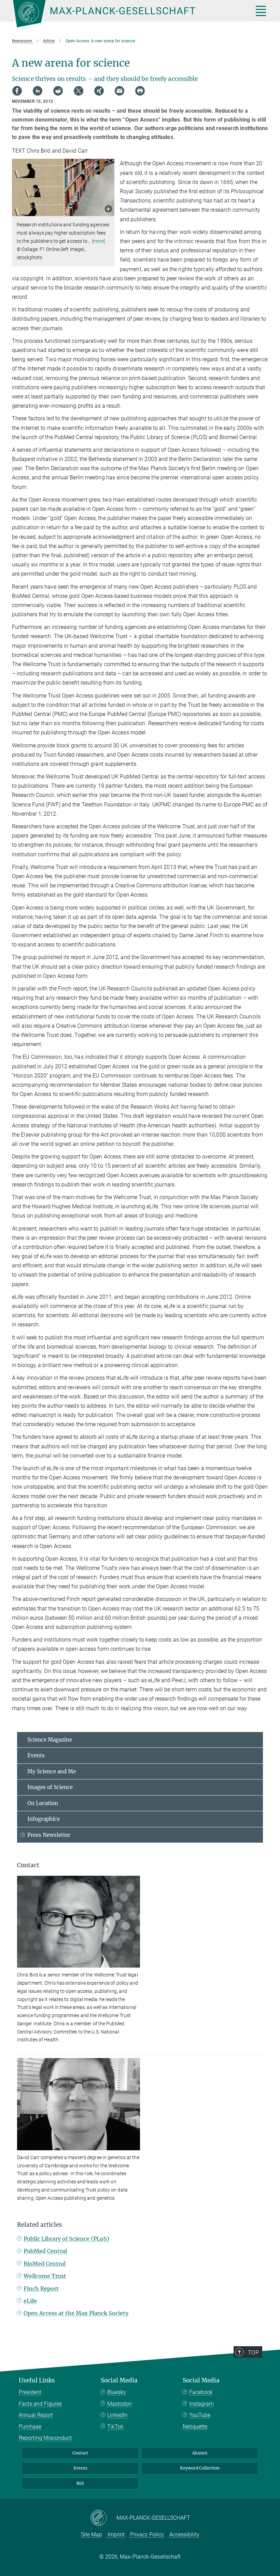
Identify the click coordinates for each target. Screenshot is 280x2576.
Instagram (201, 2404)
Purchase (30, 2427)
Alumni (200, 2453)
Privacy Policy (147, 2535)
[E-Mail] (120, 91)
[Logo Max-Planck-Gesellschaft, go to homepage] (125, 14)
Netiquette (195, 2427)
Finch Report (41, 2289)
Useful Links (37, 2380)
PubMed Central (45, 2251)
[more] (99, 241)
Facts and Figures (40, 2404)
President (30, 2392)
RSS (80, 2483)
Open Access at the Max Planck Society (76, 2313)
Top (253, 2352)
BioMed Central (45, 2264)
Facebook (201, 2392)
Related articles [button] (40, 2225)
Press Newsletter (49, 1835)
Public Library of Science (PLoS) (66, 2239)
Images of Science (50, 1787)
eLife (30, 2301)
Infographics (44, 1819)
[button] (108, 209)
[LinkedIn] (38, 91)
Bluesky (117, 2392)
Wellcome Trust (45, 2276)
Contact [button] (28, 1865)
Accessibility (184, 2535)
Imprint (116, 2535)
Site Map (92, 2535)
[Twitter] (79, 91)
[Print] (140, 91)
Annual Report (36, 2415)
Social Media (119, 2380)
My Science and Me (52, 1771)
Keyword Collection (200, 2468)
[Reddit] (58, 91)
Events (36, 1755)
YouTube (200, 2415)
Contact (80, 2453)
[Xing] (99, 91)
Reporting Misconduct (45, 2438)
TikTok (115, 2427)
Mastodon (120, 2404)
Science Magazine (50, 1740)
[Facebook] (17, 91)
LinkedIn (117, 2415)
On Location (43, 1803)
